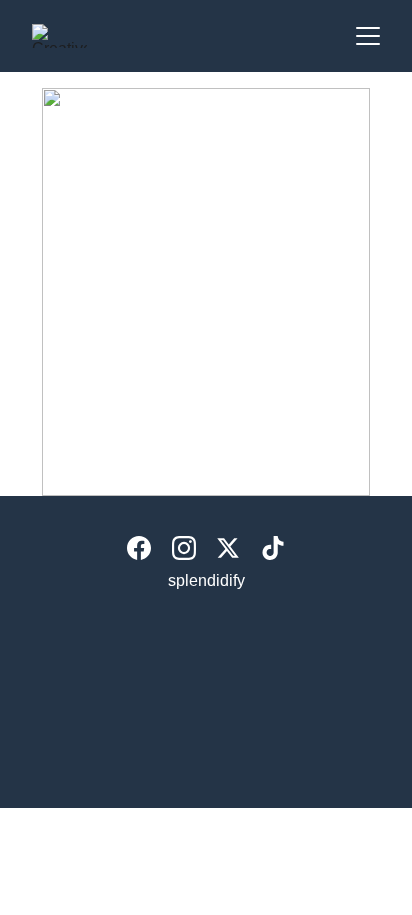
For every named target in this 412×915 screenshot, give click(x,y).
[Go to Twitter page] (228, 548)
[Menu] (368, 36)
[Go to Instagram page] (184, 548)
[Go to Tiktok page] (273, 548)
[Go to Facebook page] (139, 548)
